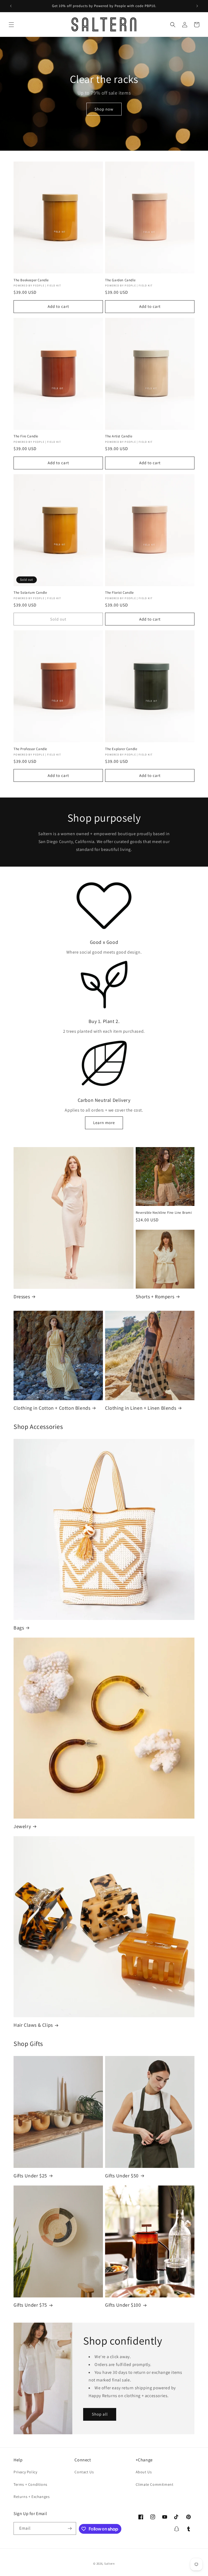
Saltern (110, 2564)
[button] (11, 25)
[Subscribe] (70, 2528)
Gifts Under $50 (122, 2176)
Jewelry (22, 1826)
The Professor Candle (30, 749)
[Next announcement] (197, 6)
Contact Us (84, 2472)
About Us (144, 2472)
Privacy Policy (25, 2472)
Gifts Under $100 (123, 2305)
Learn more (104, 1123)
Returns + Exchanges (32, 2497)
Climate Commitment (155, 2484)
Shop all (100, 2414)
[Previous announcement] (11, 6)
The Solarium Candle (30, 593)
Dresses (22, 1297)
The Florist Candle (119, 593)
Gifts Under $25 (30, 2176)
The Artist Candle (119, 436)
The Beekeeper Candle (31, 280)
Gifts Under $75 (30, 2305)
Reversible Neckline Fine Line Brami (164, 1213)
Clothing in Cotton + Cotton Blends (52, 1408)
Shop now (104, 109)
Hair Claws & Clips (33, 2025)
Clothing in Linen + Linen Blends (141, 1408)
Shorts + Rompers (155, 1297)
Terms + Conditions (30, 2484)
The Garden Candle (120, 280)
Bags (19, 1628)
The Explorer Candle (121, 749)
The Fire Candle (26, 436)
